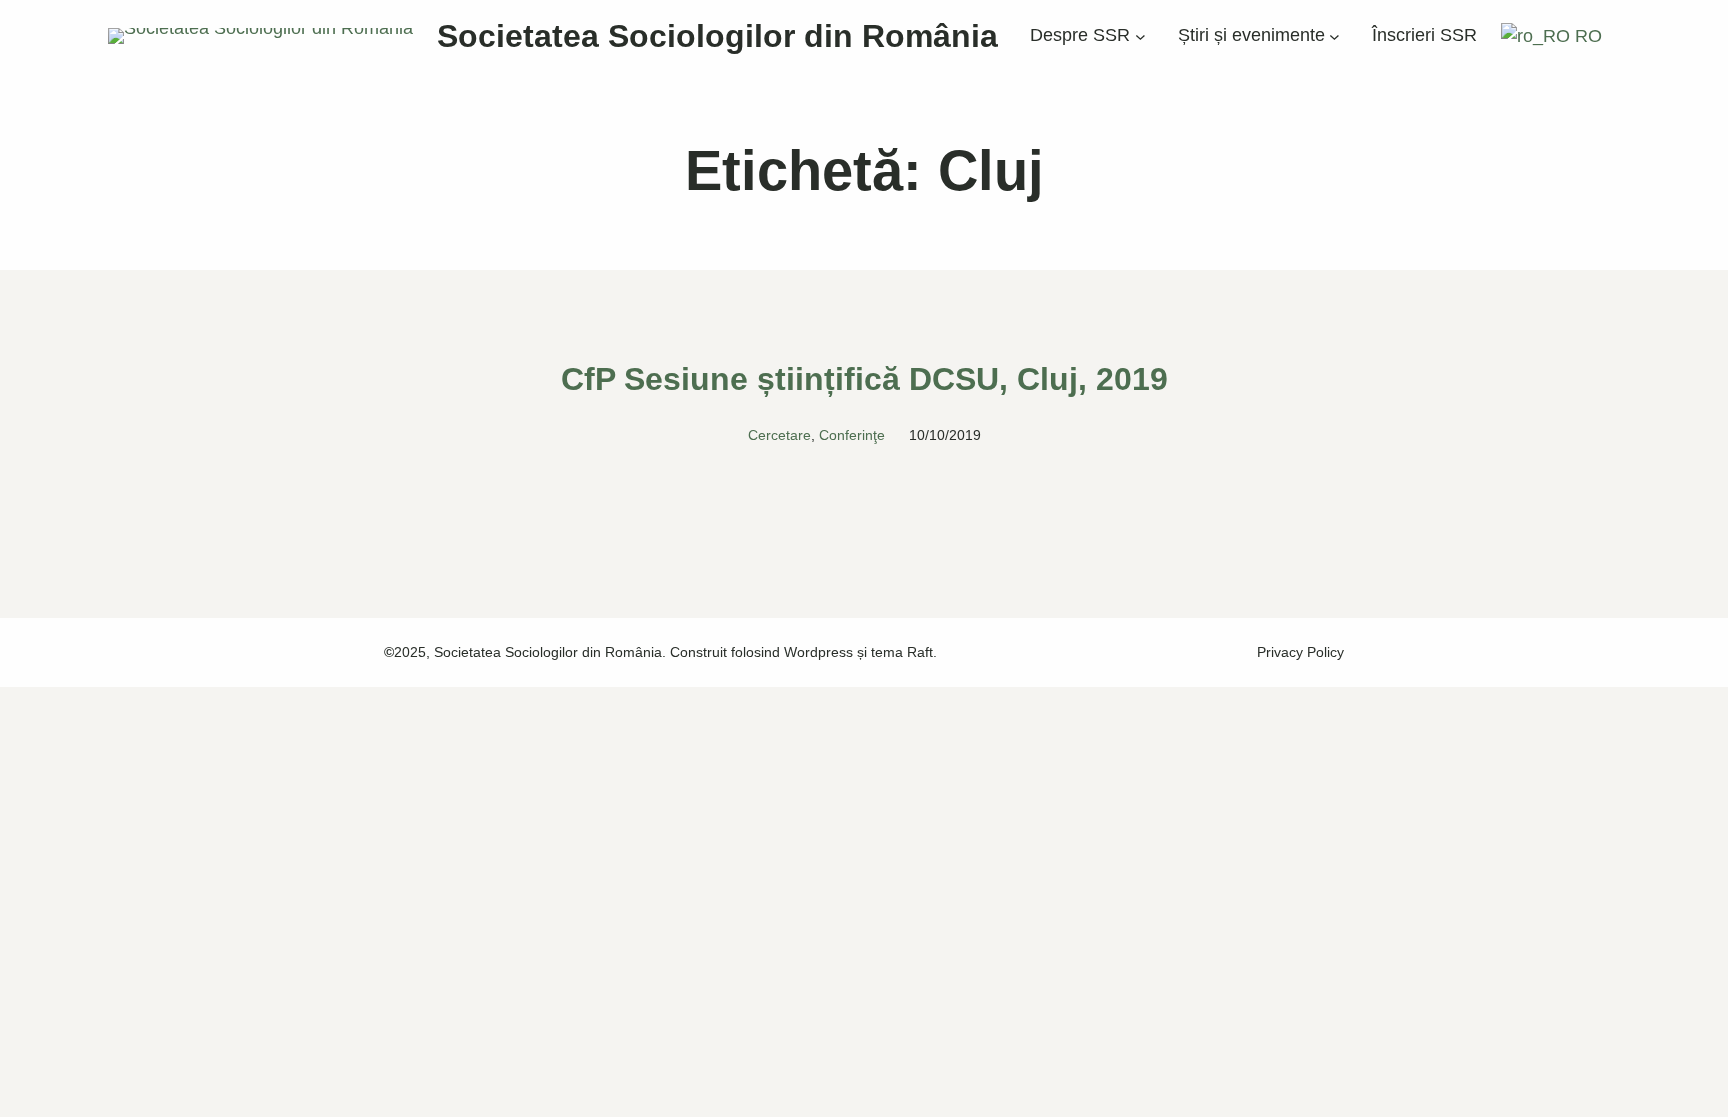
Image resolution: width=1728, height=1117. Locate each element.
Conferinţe (852, 435)
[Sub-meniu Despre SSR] (1140, 36)
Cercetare (779, 435)
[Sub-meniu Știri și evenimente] (1334, 36)
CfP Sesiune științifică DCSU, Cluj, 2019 (864, 379)
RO (1586, 36)
